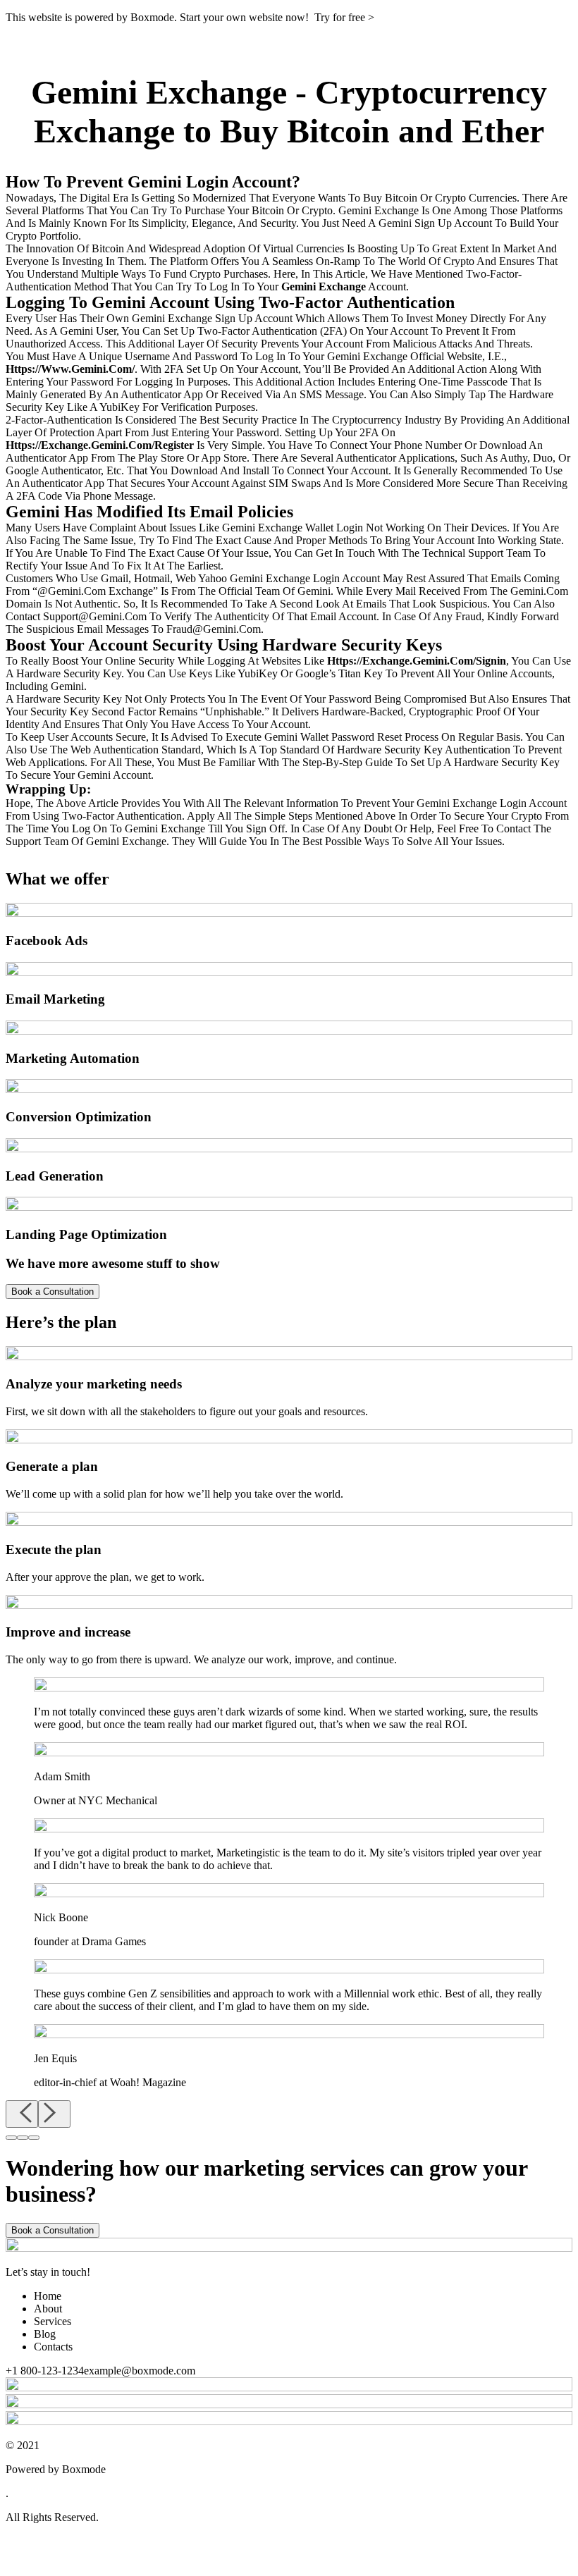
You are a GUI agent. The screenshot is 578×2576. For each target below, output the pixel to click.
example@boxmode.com (140, 2371)
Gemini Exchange (159, 92)
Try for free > (344, 17)
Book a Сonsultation (53, 2230)
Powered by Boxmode (56, 2469)
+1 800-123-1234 (45, 2371)
